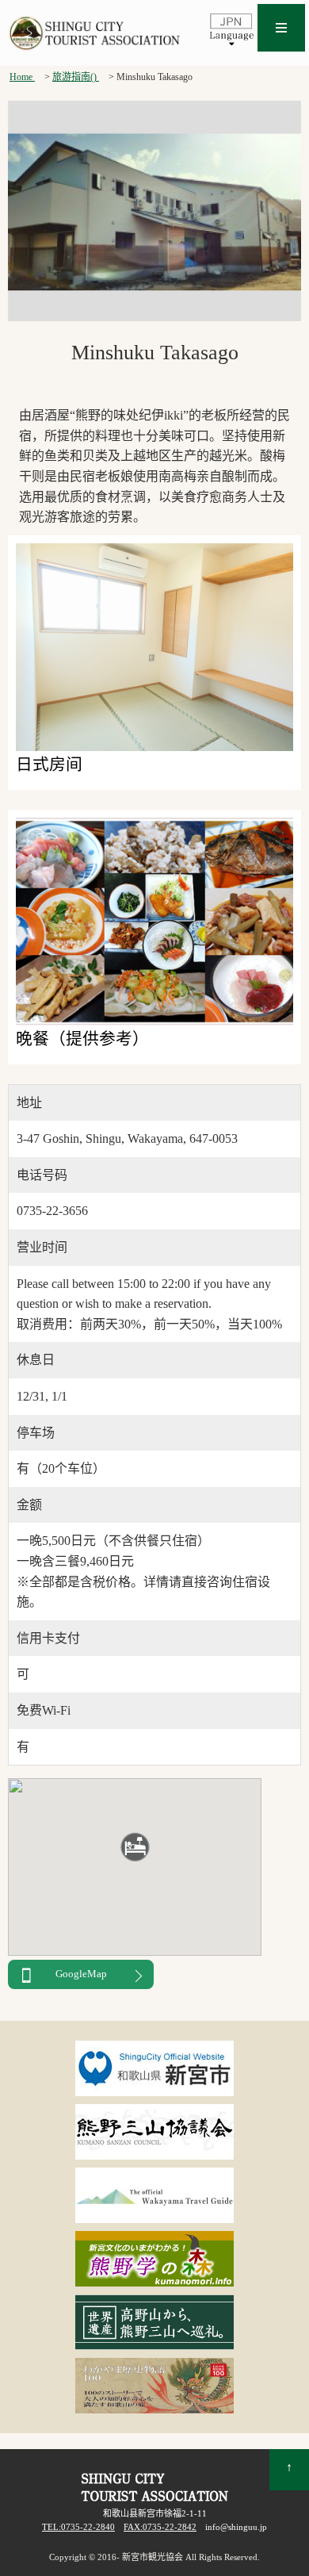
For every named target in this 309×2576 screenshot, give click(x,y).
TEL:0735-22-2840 (78, 2527)
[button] (135, 1847)
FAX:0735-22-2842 (160, 2527)
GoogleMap (81, 1974)
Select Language (231, 29)
